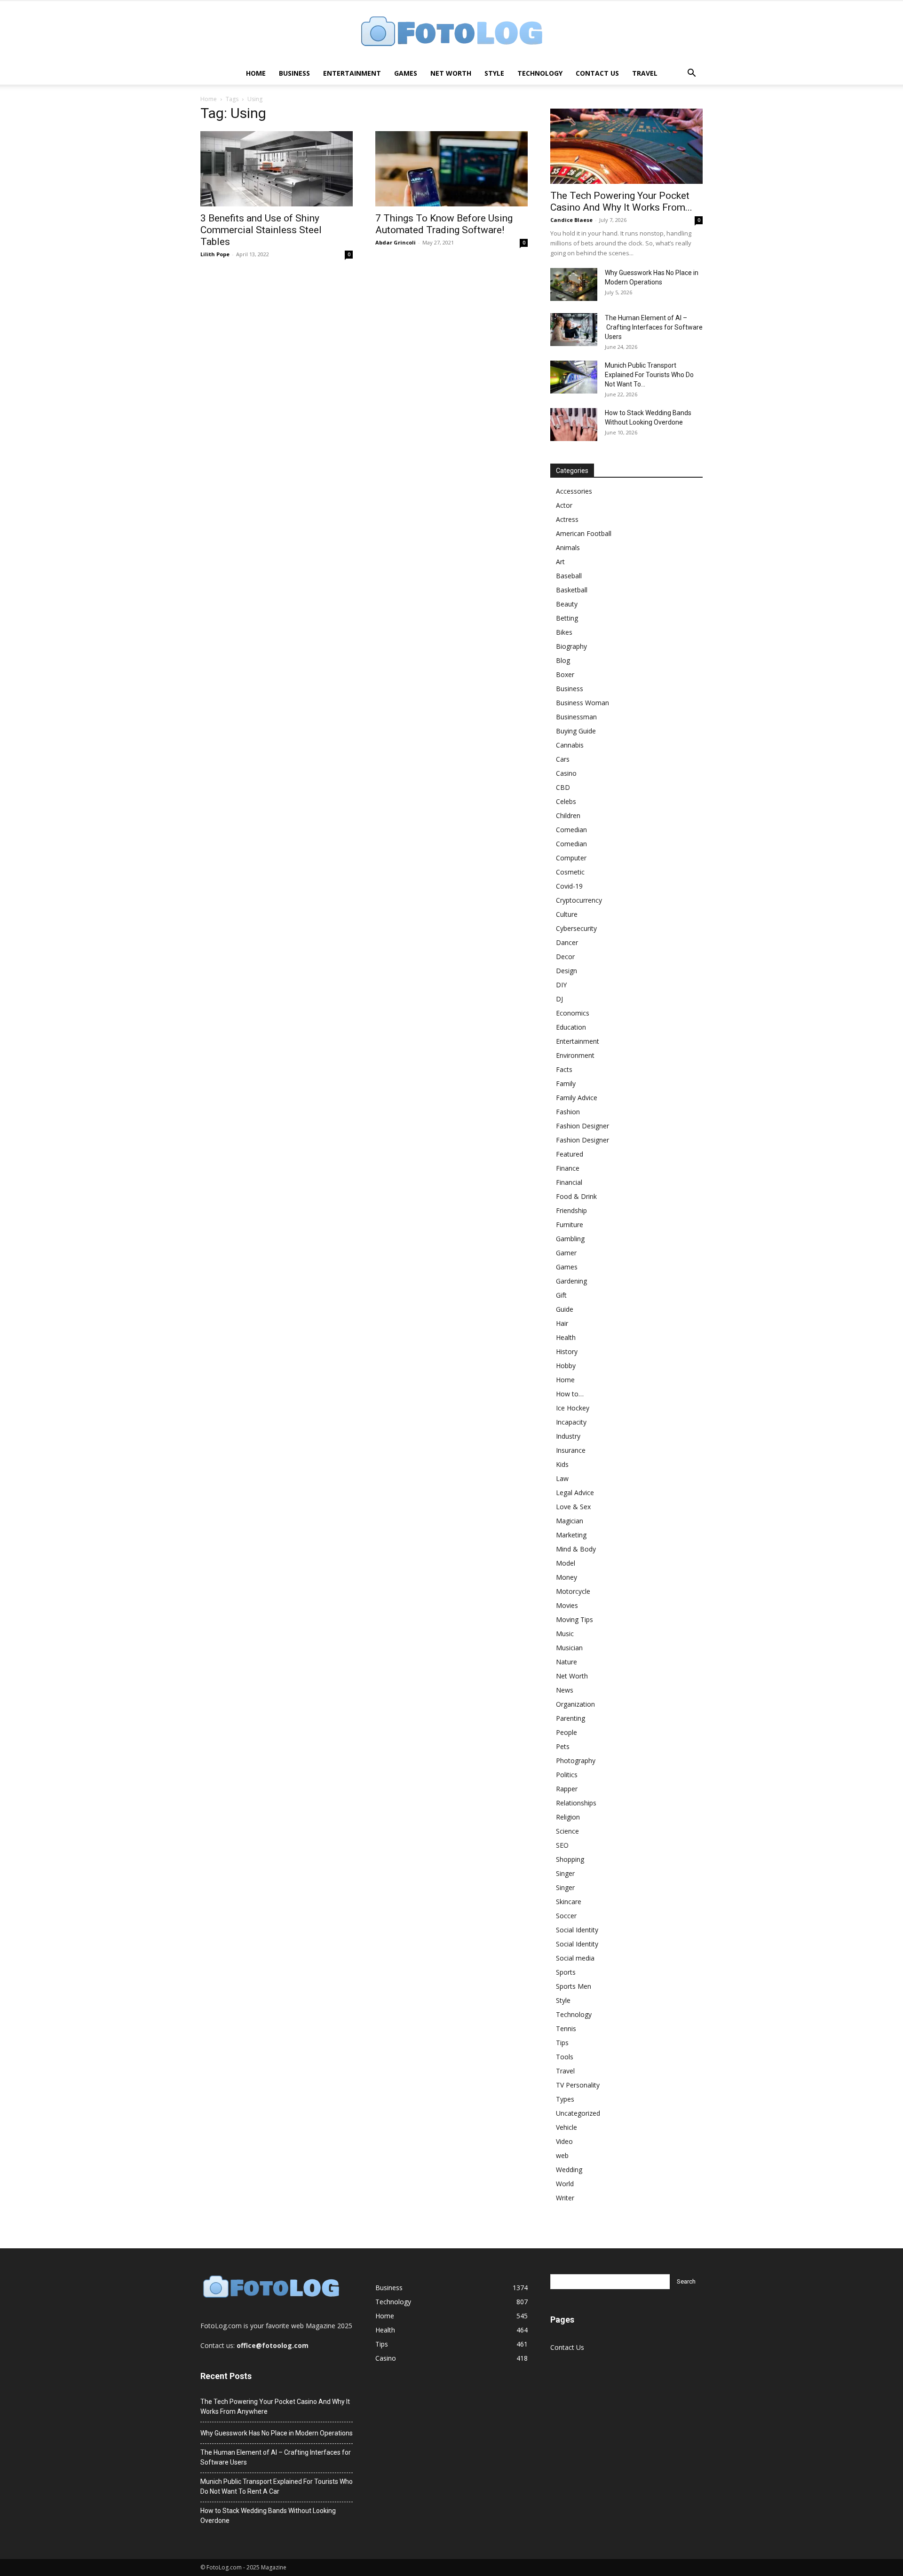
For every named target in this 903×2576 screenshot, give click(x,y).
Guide (565, 1309)
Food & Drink (576, 1196)
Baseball (569, 576)
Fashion (568, 1112)
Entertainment (352, 73)
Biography (571, 646)
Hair (562, 1323)
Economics (573, 1013)
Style (494, 73)
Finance (568, 1168)
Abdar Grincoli (396, 242)
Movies (567, 1605)
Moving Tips (574, 1619)
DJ (559, 999)
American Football (584, 533)
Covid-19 (569, 886)
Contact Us (597, 73)
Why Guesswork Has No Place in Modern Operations (277, 2433)
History (567, 1351)
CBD (563, 787)
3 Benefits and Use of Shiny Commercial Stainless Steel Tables (261, 230)
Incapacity (571, 1422)
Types (565, 2099)
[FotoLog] (451, 32)
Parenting (570, 1718)
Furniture (570, 1225)
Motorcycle (573, 1591)
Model (566, 1563)
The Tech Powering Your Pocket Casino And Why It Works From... (621, 201)
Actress (567, 519)
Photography (576, 1761)
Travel (645, 73)
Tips (562, 2043)
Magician (570, 1521)
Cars (563, 759)
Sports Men (574, 1986)
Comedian (571, 830)
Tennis (566, 2029)
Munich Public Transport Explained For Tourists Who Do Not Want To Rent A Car (277, 2486)
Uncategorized (578, 2113)
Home (256, 73)
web (562, 2155)
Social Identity (577, 1930)
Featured (570, 1154)
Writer (565, 2198)
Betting (567, 618)
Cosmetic (570, 872)
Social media (575, 1958)
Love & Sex (573, 1507)
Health (566, 1337)
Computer (571, 858)
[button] (691, 74)
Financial (569, 1182)
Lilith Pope (215, 254)
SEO (562, 1845)
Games (406, 73)
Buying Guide (576, 731)
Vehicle (566, 2127)
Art (560, 562)
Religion (568, 1817)
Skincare (569, 1902)
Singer (565, 1873)
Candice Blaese (571, 220)
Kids (562, 1464)
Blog (563, 660)
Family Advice (577, 1098)
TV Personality (578, 2085)
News (565, 1690)
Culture (567, 914)
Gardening (571, 1281)
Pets (563, 1746)
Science (567, 1831)
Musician (569, 1648)
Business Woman (582, 703)
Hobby (566, 1366)
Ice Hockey (573, 1408)
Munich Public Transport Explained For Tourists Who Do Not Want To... (649, 375)
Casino (566, 773)
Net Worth (451, 73)
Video (564, 2141)
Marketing (571, 1535)
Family (566, 1083)
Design (566, 971)
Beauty (567, 604)
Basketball (572, 590)
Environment (575, 1055)
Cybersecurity (576, 928)
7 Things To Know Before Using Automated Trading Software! (444, 224)
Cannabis (570, 745)
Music (565, 1634)
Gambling (570, 1239)
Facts (564, 1069)
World (565, 2184)
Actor (564, 505)
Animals (568, 547)
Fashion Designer (582, 1126)
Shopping (570, 1859)
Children (568, 815)
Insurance (571, 1450)
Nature (566, 1662)
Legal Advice (575, 1493)
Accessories (574, 491)
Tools (565, 2057)
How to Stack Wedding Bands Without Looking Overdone (268, 2516)
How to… (570, 1394)
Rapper (567, 1789)
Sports (566, 1972)
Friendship (571, 1210)
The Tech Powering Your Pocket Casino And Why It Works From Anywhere (275, 2407)
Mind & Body (576, 1549)
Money (566, 1577)
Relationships (576, 1803)
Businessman (576, 717)
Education (571, 1027)
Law (562, 1478)
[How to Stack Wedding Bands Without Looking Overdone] (574, 425)
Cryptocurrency (579, 900)
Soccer (566, 1916)
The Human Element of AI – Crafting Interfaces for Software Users (654, 327)
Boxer (565, 674)
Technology (540, 73)
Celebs (566, 801)
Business (294, 73)
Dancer (567, 942)
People (566, 1732)
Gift (561, 1295)
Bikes (564, 632)
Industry (568, 1436)
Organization (575, 1704)
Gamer (566, 1253)
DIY (561, 985)
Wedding (569, 2170)
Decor (565, 957)
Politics (567, 1775)
